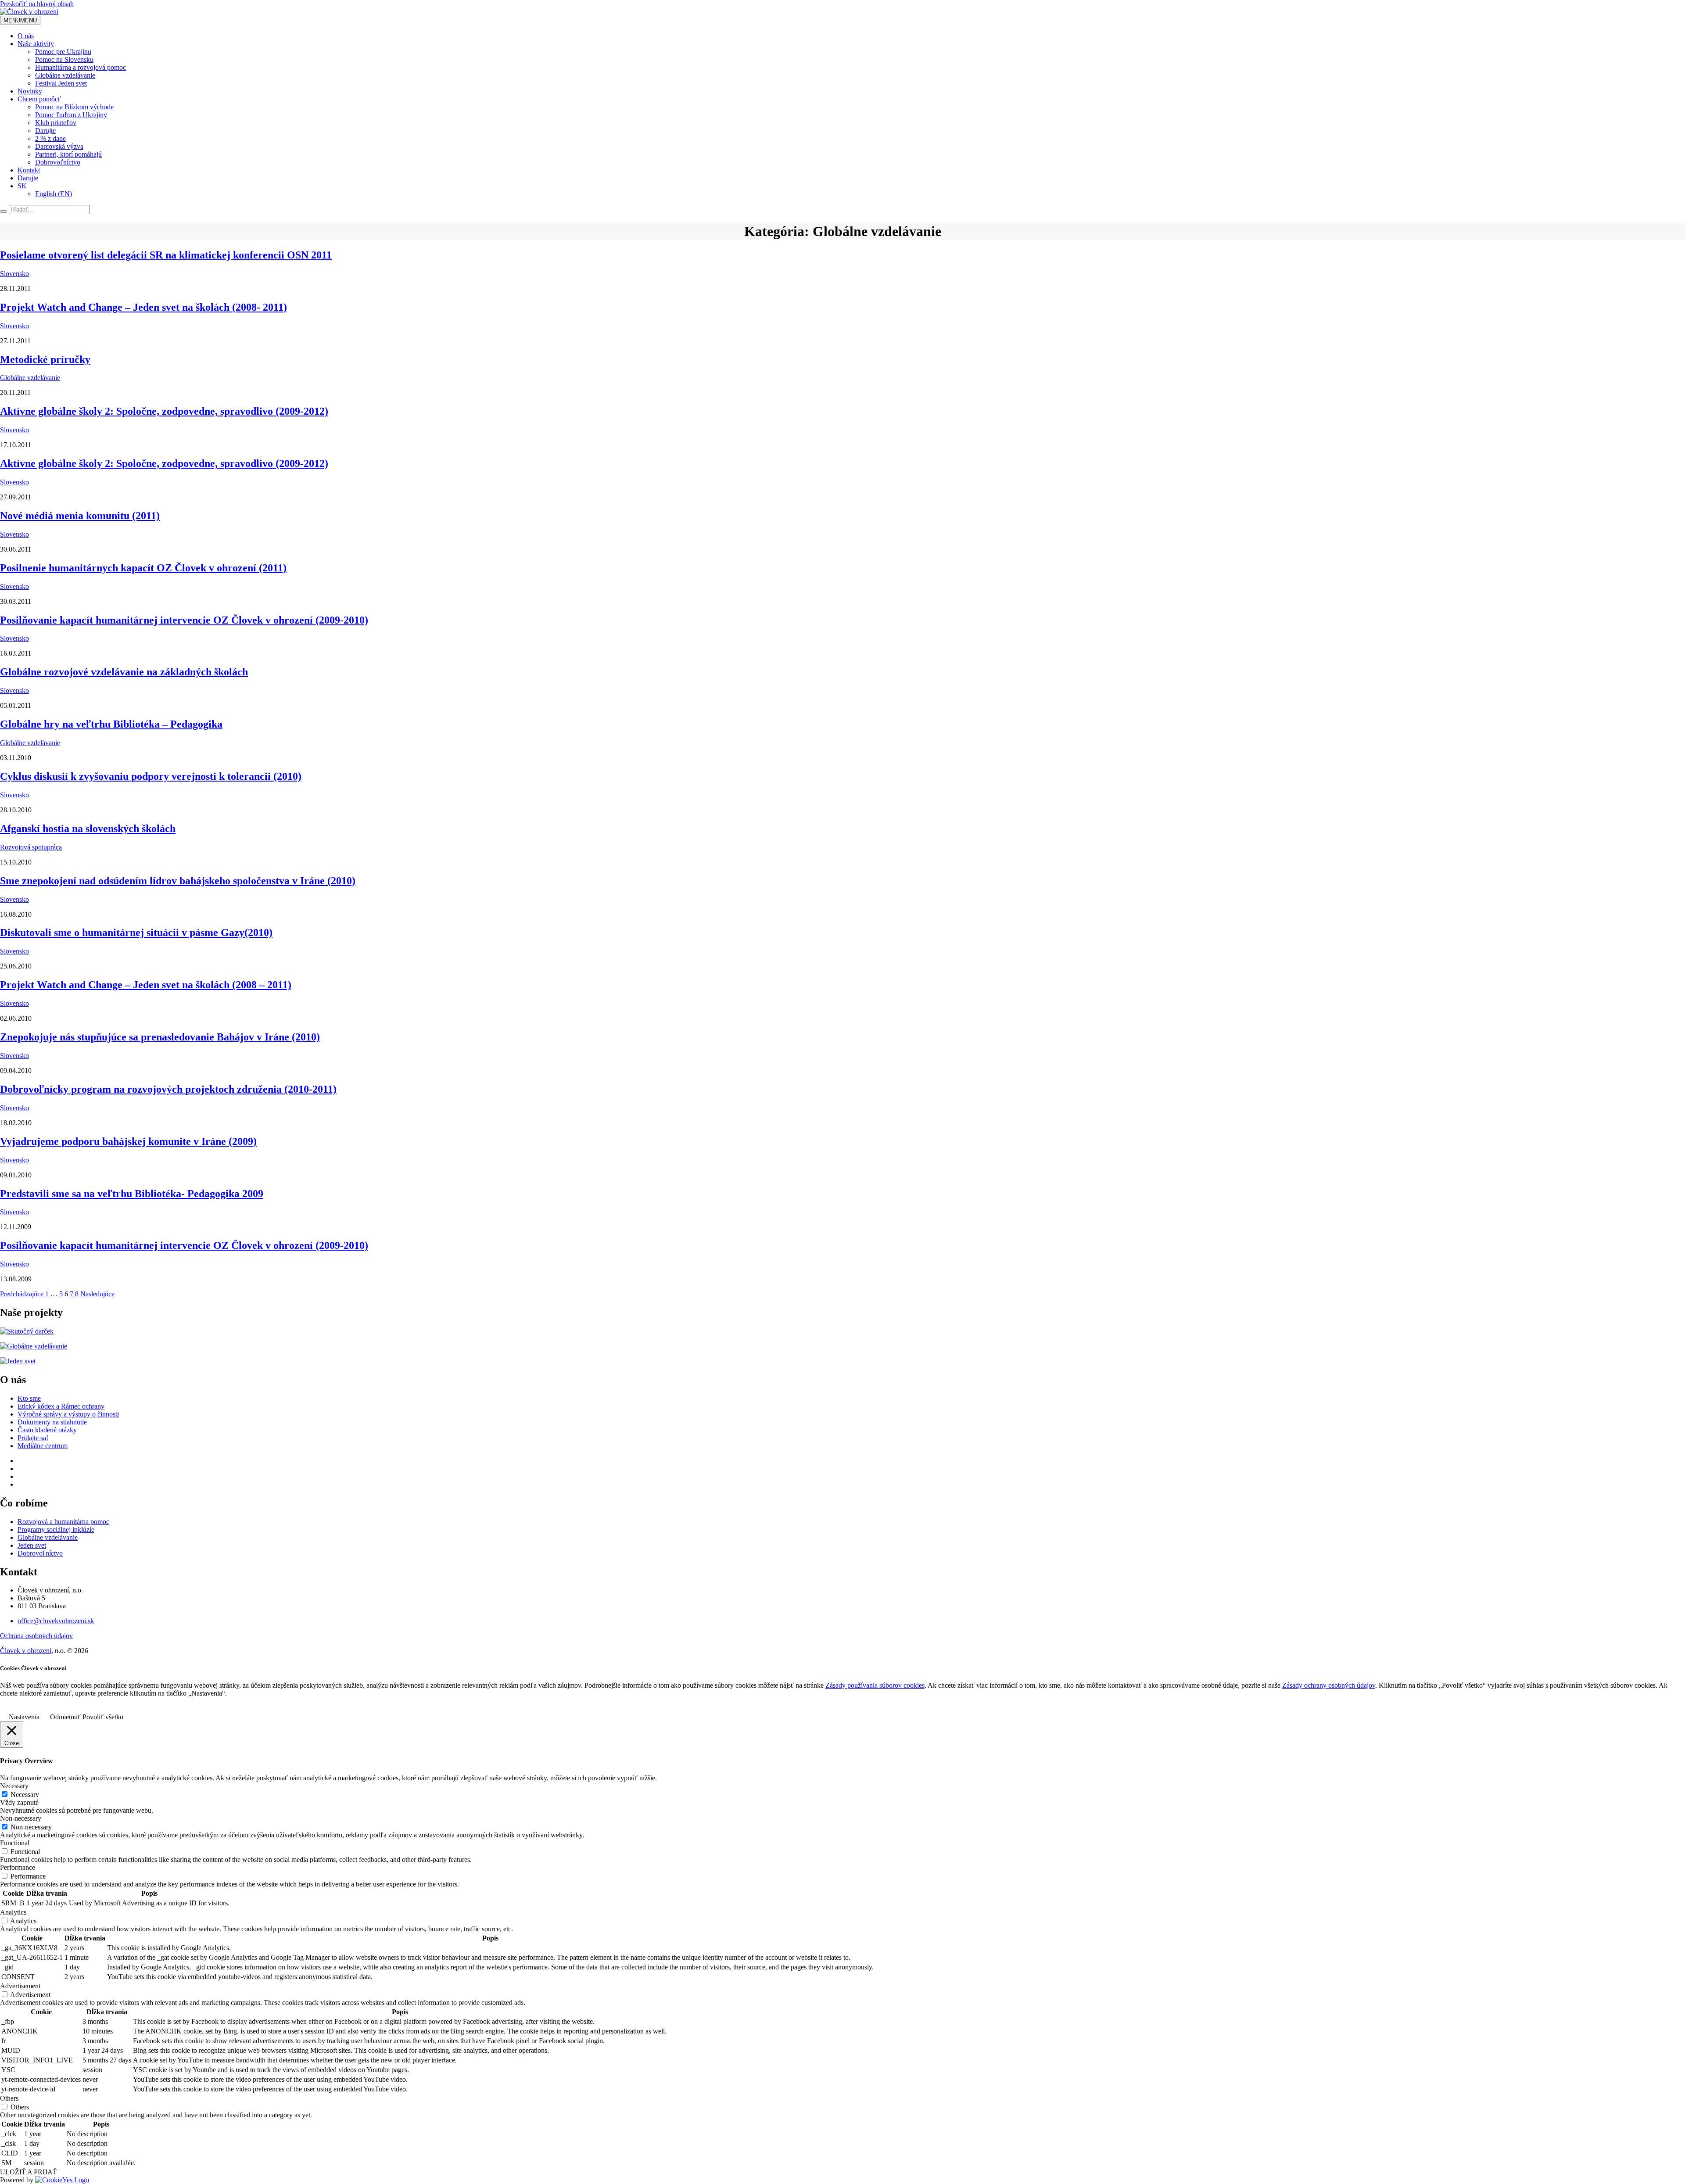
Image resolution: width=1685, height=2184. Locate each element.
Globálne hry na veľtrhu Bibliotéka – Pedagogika (111, 724)
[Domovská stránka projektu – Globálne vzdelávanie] (34, 1346)
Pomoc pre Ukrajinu (63, 52)
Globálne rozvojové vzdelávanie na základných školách (124, 672)
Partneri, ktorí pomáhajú (68, 154)
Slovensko (14, 274)
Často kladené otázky (47, 1430)
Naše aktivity (36, 44)
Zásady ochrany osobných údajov (1329, 1685)
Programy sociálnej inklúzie (56, 1530)
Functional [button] (15, 1843)
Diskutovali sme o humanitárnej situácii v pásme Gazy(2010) (136, 932)
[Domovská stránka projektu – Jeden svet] (18, 1361)
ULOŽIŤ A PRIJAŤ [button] (29, 2172)
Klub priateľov (56, 123)
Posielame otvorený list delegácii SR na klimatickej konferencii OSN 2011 (166, 255)
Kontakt (29, 170)
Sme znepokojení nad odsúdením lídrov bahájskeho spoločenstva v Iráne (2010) (178, 881)
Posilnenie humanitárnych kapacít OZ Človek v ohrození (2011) (143, 568)
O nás (26, 36)
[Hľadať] (4, 212)
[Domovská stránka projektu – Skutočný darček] (27, 1331)
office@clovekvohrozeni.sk (56, 1621)
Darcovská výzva (59, 146)
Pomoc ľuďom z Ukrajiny (71, 115)
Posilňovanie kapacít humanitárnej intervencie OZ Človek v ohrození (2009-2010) (184, 620)
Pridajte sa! (33, 1438)
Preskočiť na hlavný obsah (37, 4)
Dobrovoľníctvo (58, 162)
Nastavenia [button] (24, 1717)
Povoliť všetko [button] (103, 1717)
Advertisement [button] (20, 1986)
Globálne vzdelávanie (65, 75)
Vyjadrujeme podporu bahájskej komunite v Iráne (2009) (128, 1141)
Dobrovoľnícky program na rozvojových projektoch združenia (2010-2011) (168, 1089)
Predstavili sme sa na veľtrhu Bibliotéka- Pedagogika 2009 (132, 1194)
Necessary (25, 1795)
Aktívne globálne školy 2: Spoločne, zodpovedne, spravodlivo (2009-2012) (164, 411)
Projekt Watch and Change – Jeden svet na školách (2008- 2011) (143, 307)
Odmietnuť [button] (65, 1717)
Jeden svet (32, 1545)
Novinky (30, 91)
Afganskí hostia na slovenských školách (88, 828)
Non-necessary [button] (21, 1818)
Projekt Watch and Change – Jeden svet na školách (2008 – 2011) (146, 985)
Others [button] (9, 2098)
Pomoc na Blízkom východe (74, 107)
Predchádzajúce (22, 1294)
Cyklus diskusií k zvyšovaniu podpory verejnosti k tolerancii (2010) (151, 776)
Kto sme (29, 1398)
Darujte (45, 131)
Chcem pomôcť (39, 99)
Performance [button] (18, 1867)
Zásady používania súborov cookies (875, 1685)
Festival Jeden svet (61, 83)
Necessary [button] (14, 1786)
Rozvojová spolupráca (31, 847)
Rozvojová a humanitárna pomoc (63, 1522)
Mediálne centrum (43, 1446)
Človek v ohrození (26, 1651)
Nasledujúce (97, 1294)
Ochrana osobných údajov (36, 1636)
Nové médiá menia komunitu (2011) (80, 516)
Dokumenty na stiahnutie (52, 1422)
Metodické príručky (45, 359)
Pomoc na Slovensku (64, 59)
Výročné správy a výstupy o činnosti (68, 1414)
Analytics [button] (13, 1912)
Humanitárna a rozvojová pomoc (81, 67)
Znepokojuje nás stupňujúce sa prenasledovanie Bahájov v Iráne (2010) (160, 1037)
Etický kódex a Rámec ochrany (61, 1406)
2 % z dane (50, 138)
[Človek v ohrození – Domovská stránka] (29, 12)
